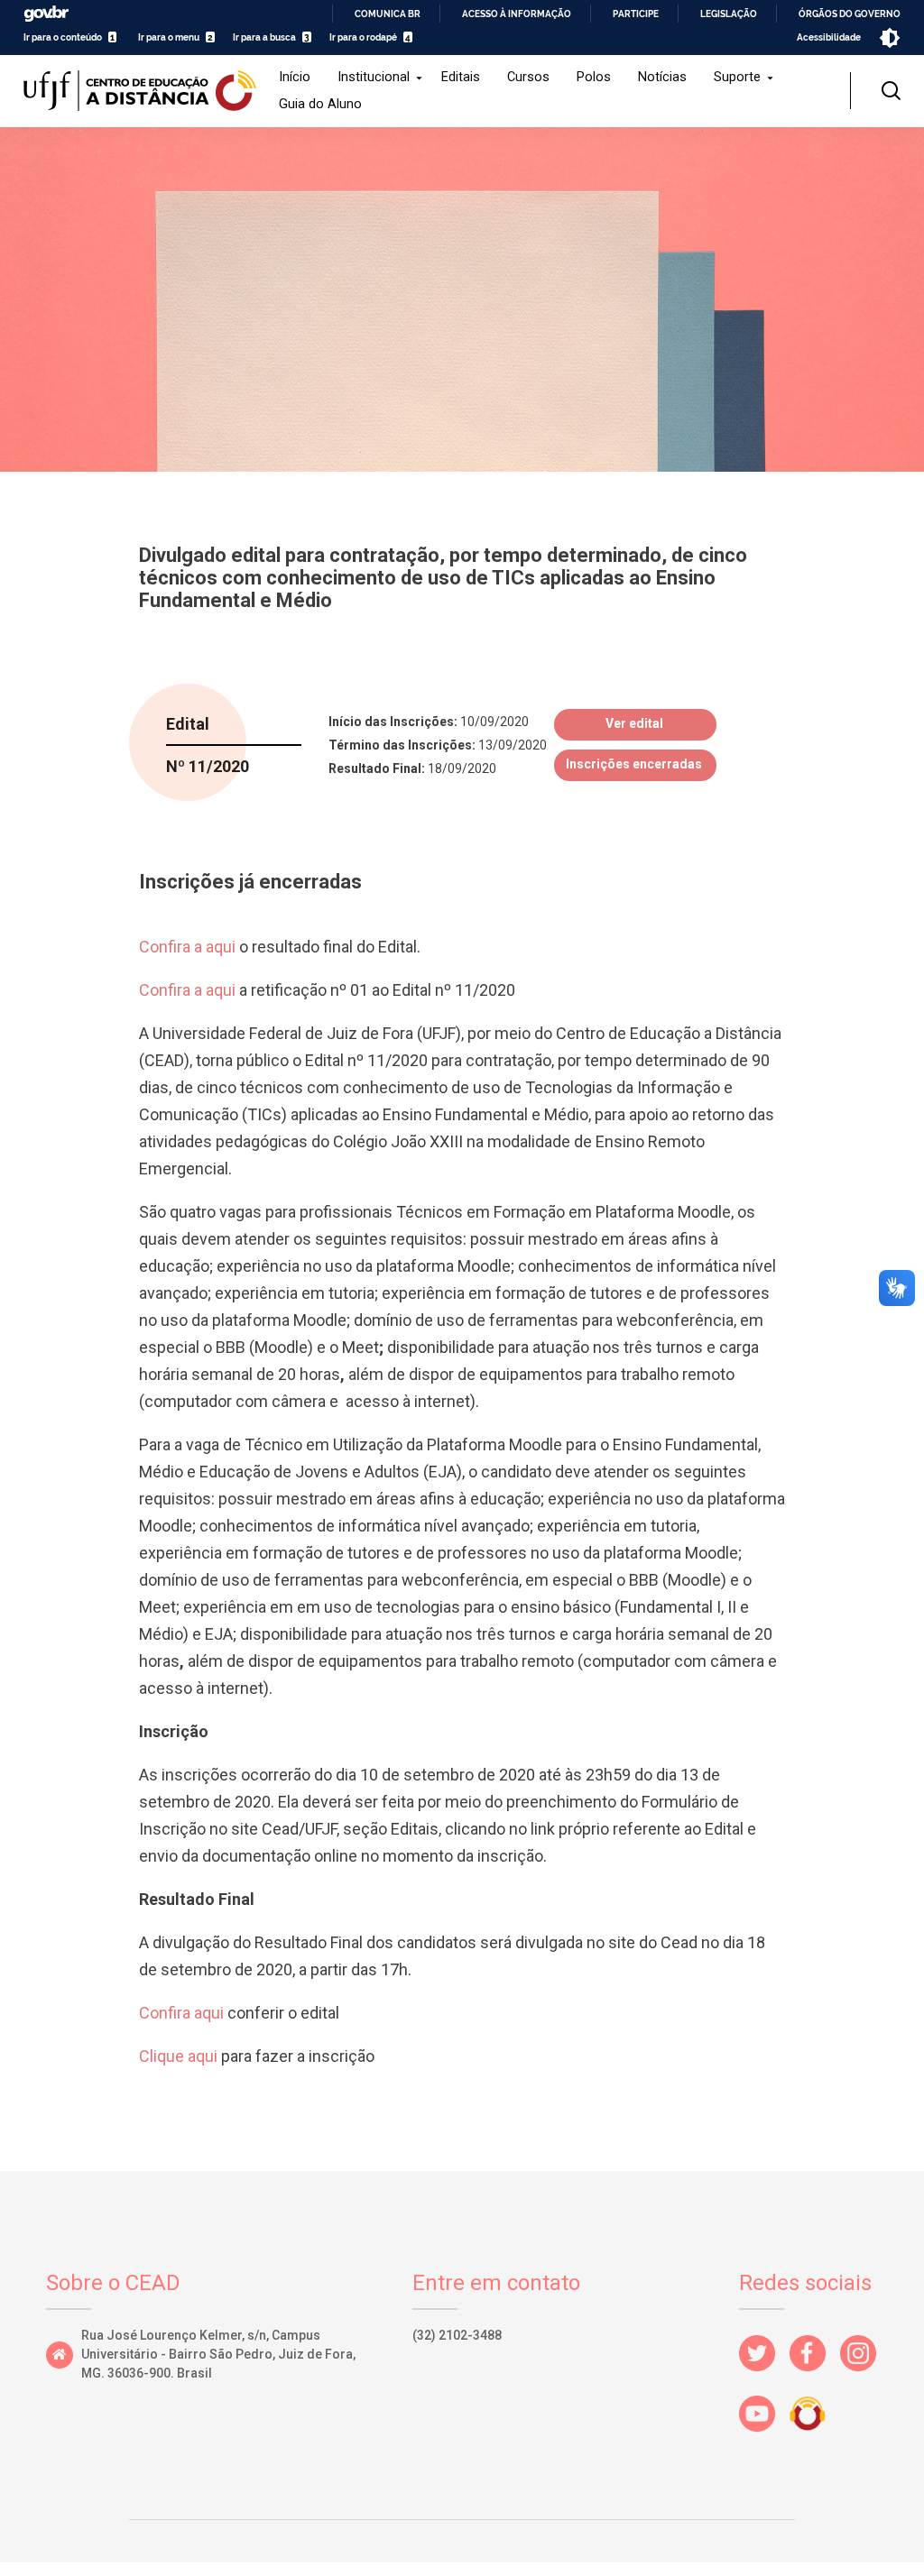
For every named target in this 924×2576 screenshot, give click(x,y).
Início (295, 77)
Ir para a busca (264, 37)
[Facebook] (815, 2376)
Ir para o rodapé (363, 37)
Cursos (528, 77)
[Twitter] (764, 2376)
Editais (461, 77)
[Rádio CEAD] (815, 2437)
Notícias (662, 77)
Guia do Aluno (320, 104)
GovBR (46, 14)
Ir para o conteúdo (63, 37)
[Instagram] (865, 2376)
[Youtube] (764, 2437)
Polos (594, 77)
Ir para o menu (169, 37)
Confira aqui (183, 2013)
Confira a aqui (187, 947)
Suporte (737, 77)
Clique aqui (178, 2056)
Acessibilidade (829, 37)
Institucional (374, 77)
